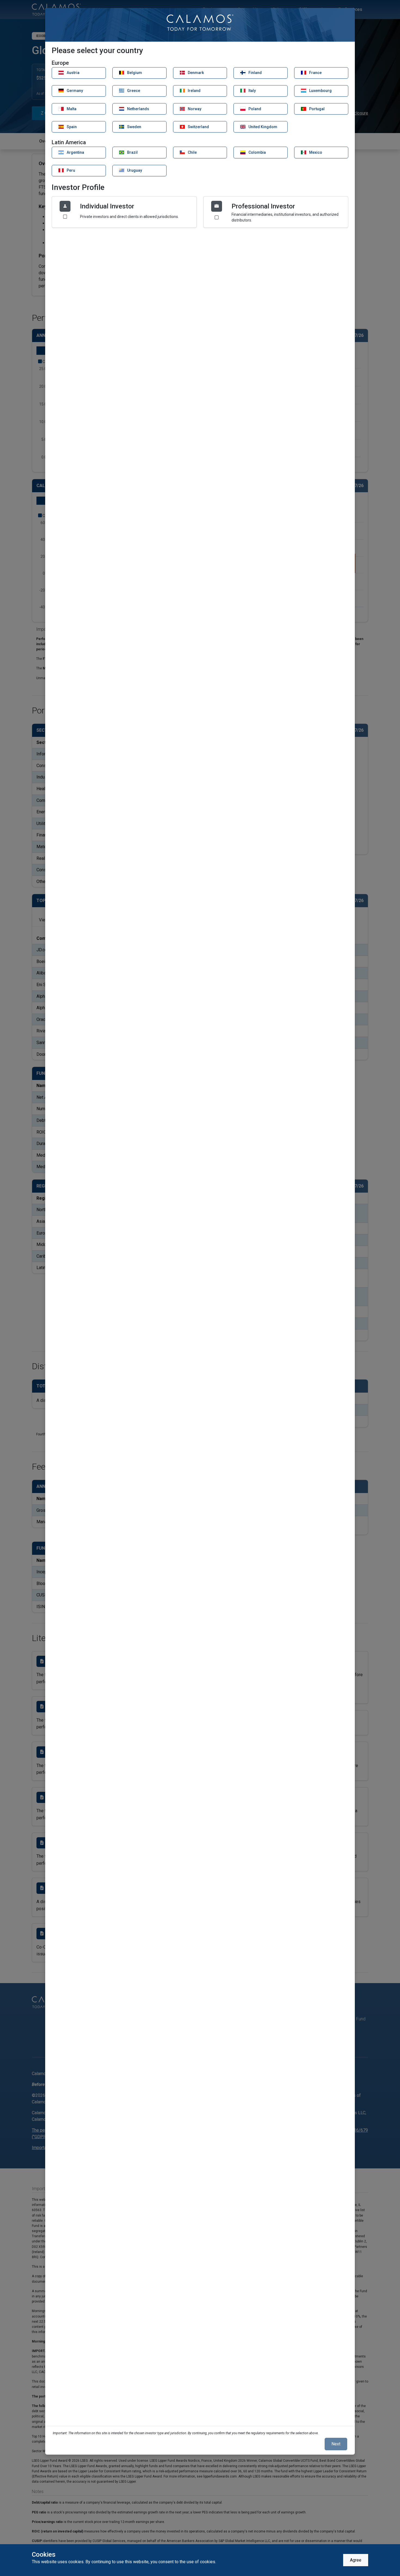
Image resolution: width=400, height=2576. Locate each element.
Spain (71, 127)
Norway (194, 109)
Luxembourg (320, 91)
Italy (252, 91)
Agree (356, 2560)
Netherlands (138, 109)
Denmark (195, 73)
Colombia (257, 152)
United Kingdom (262, 127)
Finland (255, 73)
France (315, 73)
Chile (192, 152)
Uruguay (134, 170)
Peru (70, 170)
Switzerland (198, 127)
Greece (133, 91)
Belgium (134, 73)
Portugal (316, 109)
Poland (254, 109)
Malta (71, 109)
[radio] (124, 212)
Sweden (134, 127)
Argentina (75, 152)
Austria (73, 73)
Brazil (132, 152)
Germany (74, 91)
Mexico (315, 152)
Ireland (194, 91)
